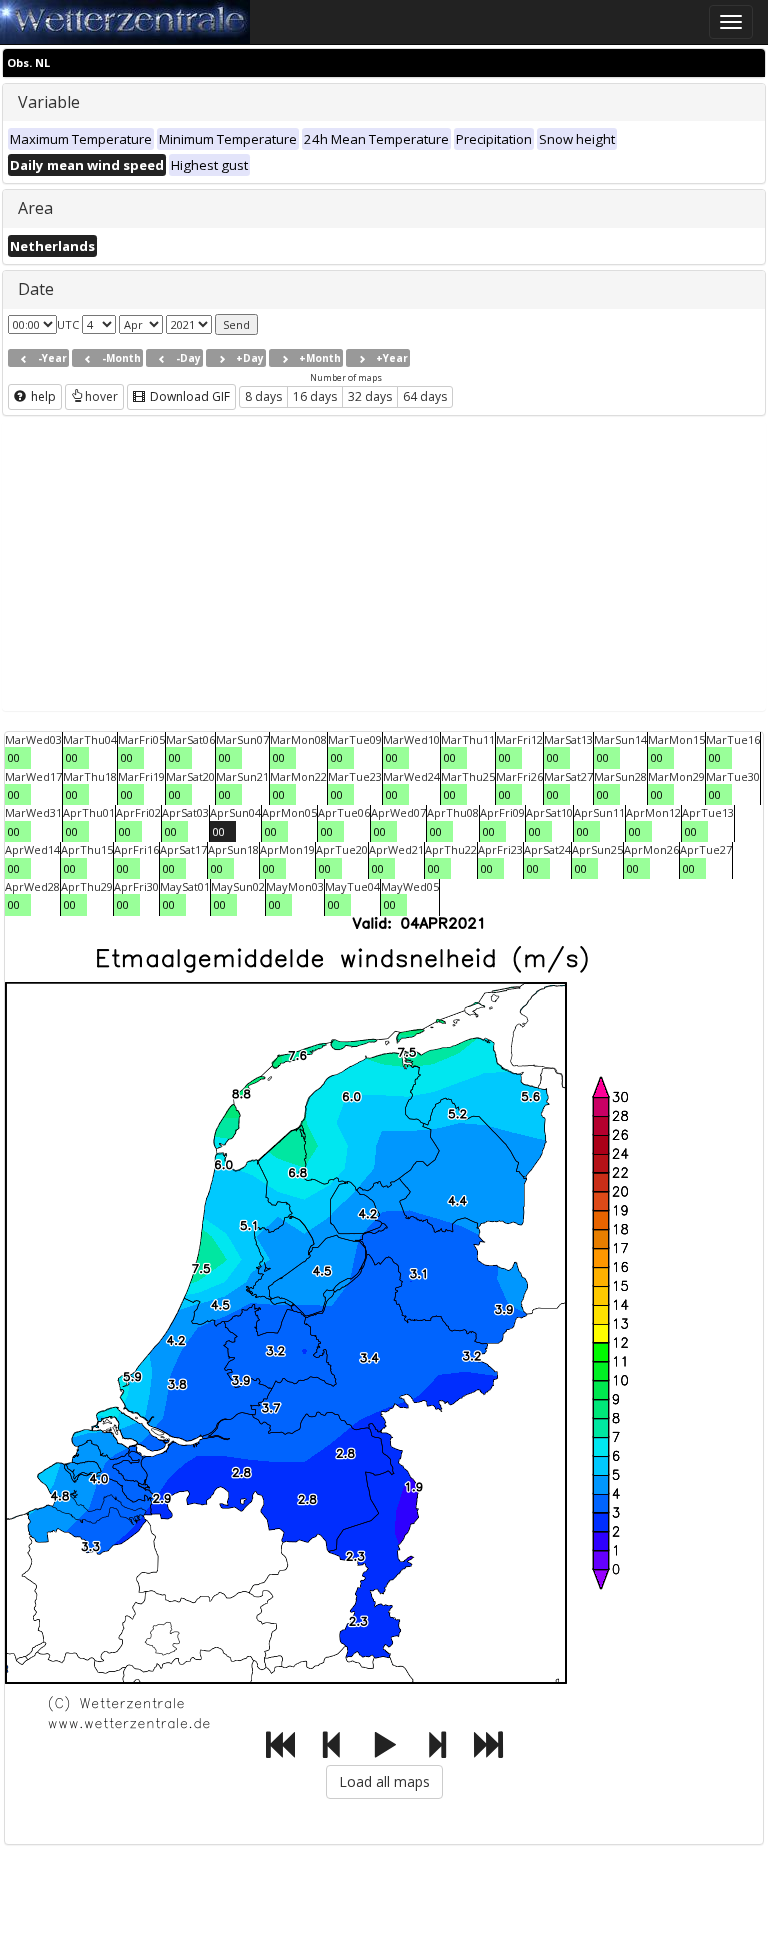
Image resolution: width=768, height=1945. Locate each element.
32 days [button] (370, 396)
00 (14, 757)
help (42, 396)
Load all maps (384, 1781)
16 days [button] (315, 396)
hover (101, 396)
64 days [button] (425, 396)
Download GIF (188, 396)
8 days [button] (263, 396)
